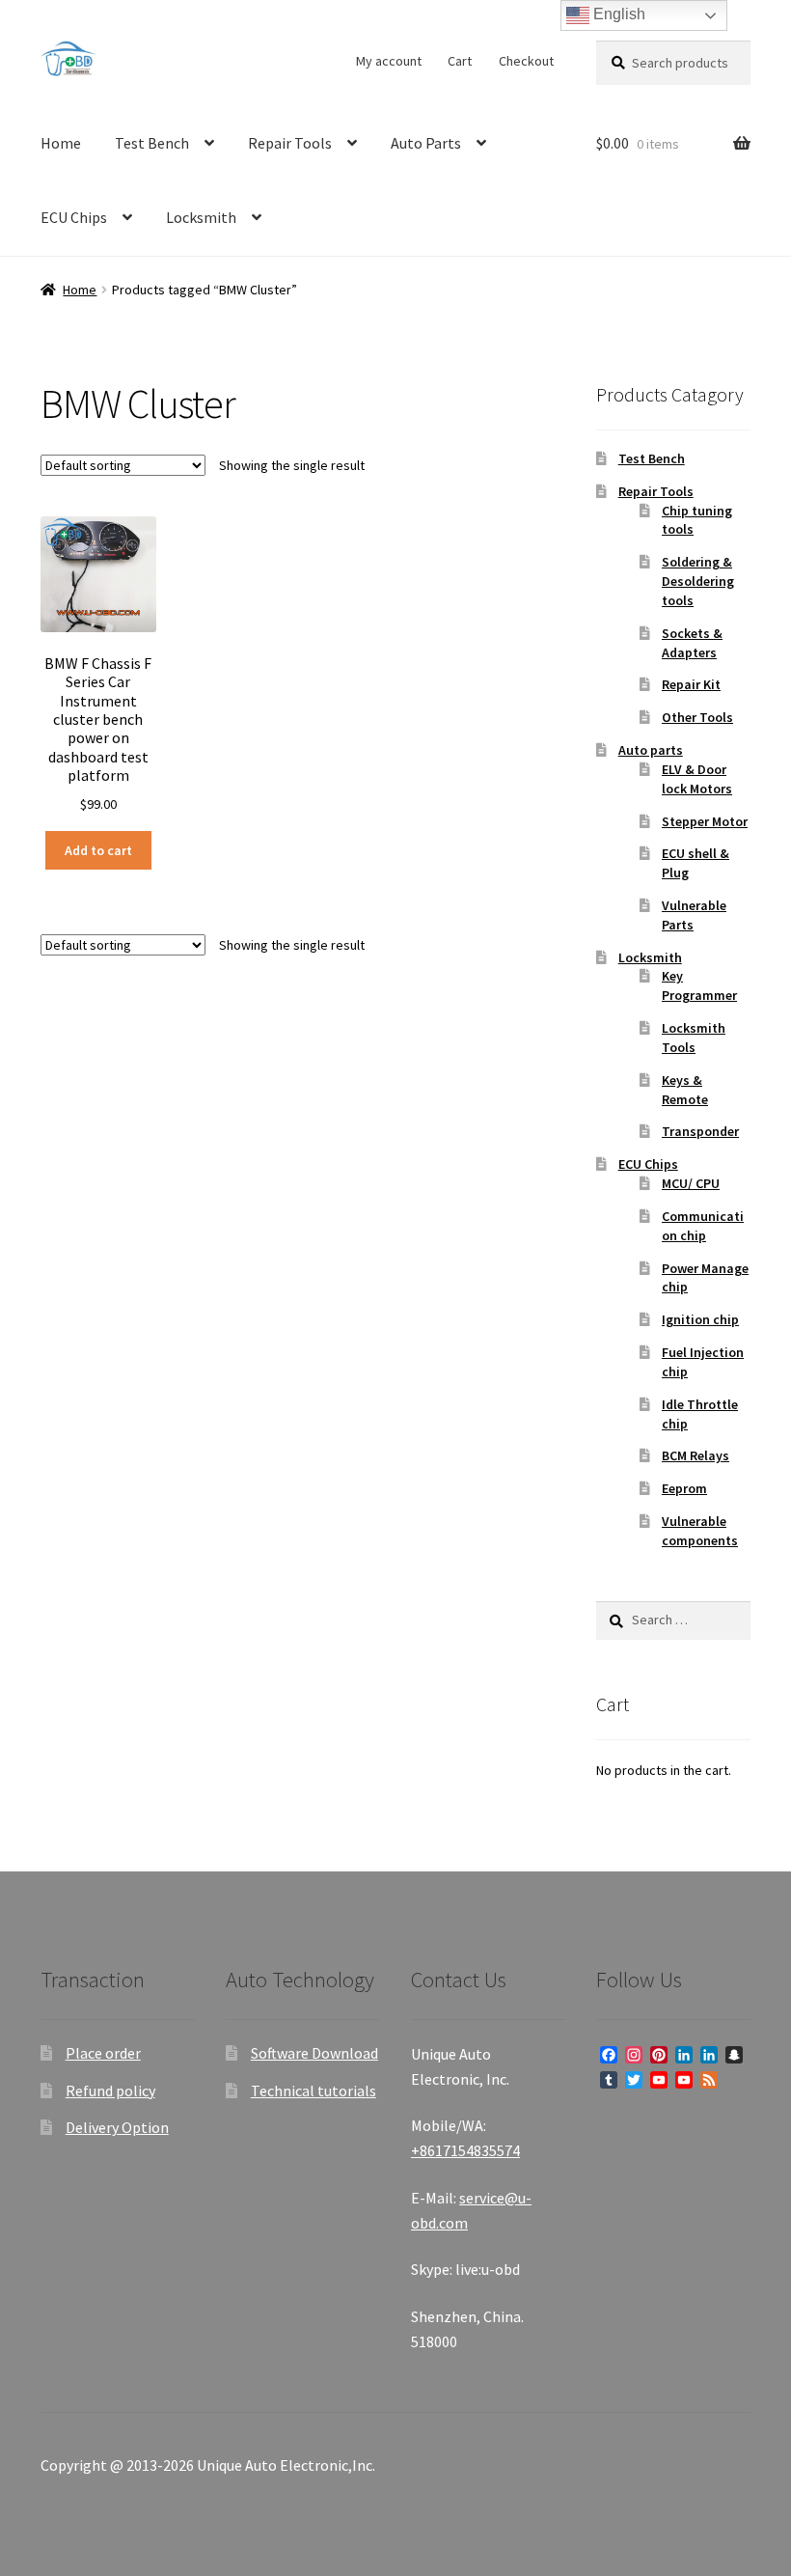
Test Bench (152, 143)
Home (61, 143)
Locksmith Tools (694, 1038)
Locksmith (201, 217)
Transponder (700, 1131)
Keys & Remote (685, 1090)
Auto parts (651, 750)
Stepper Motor (705, 821)
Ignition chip (700, 1319)
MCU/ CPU (691, 1183)
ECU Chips (74, 217)
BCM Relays (696, 1455)
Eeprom (684, 1488)
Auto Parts (426, 143)
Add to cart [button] (98, 850)
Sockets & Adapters (692, 643)
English (617, 14)
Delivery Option (117, 2127)
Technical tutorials (314, 2091)
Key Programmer (699, 985)
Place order (103, 2053)
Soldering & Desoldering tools (698, 581)
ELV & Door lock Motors (697, 779)
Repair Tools (290, 143)
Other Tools (697, 717)
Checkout (526, 61)
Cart (460, 61)
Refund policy (110, 2091)
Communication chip (703, 1226)
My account (389, 61)
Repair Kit (691, 684)
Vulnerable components (700, 1531)
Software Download (314, 2053)
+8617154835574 (465, 2150)
